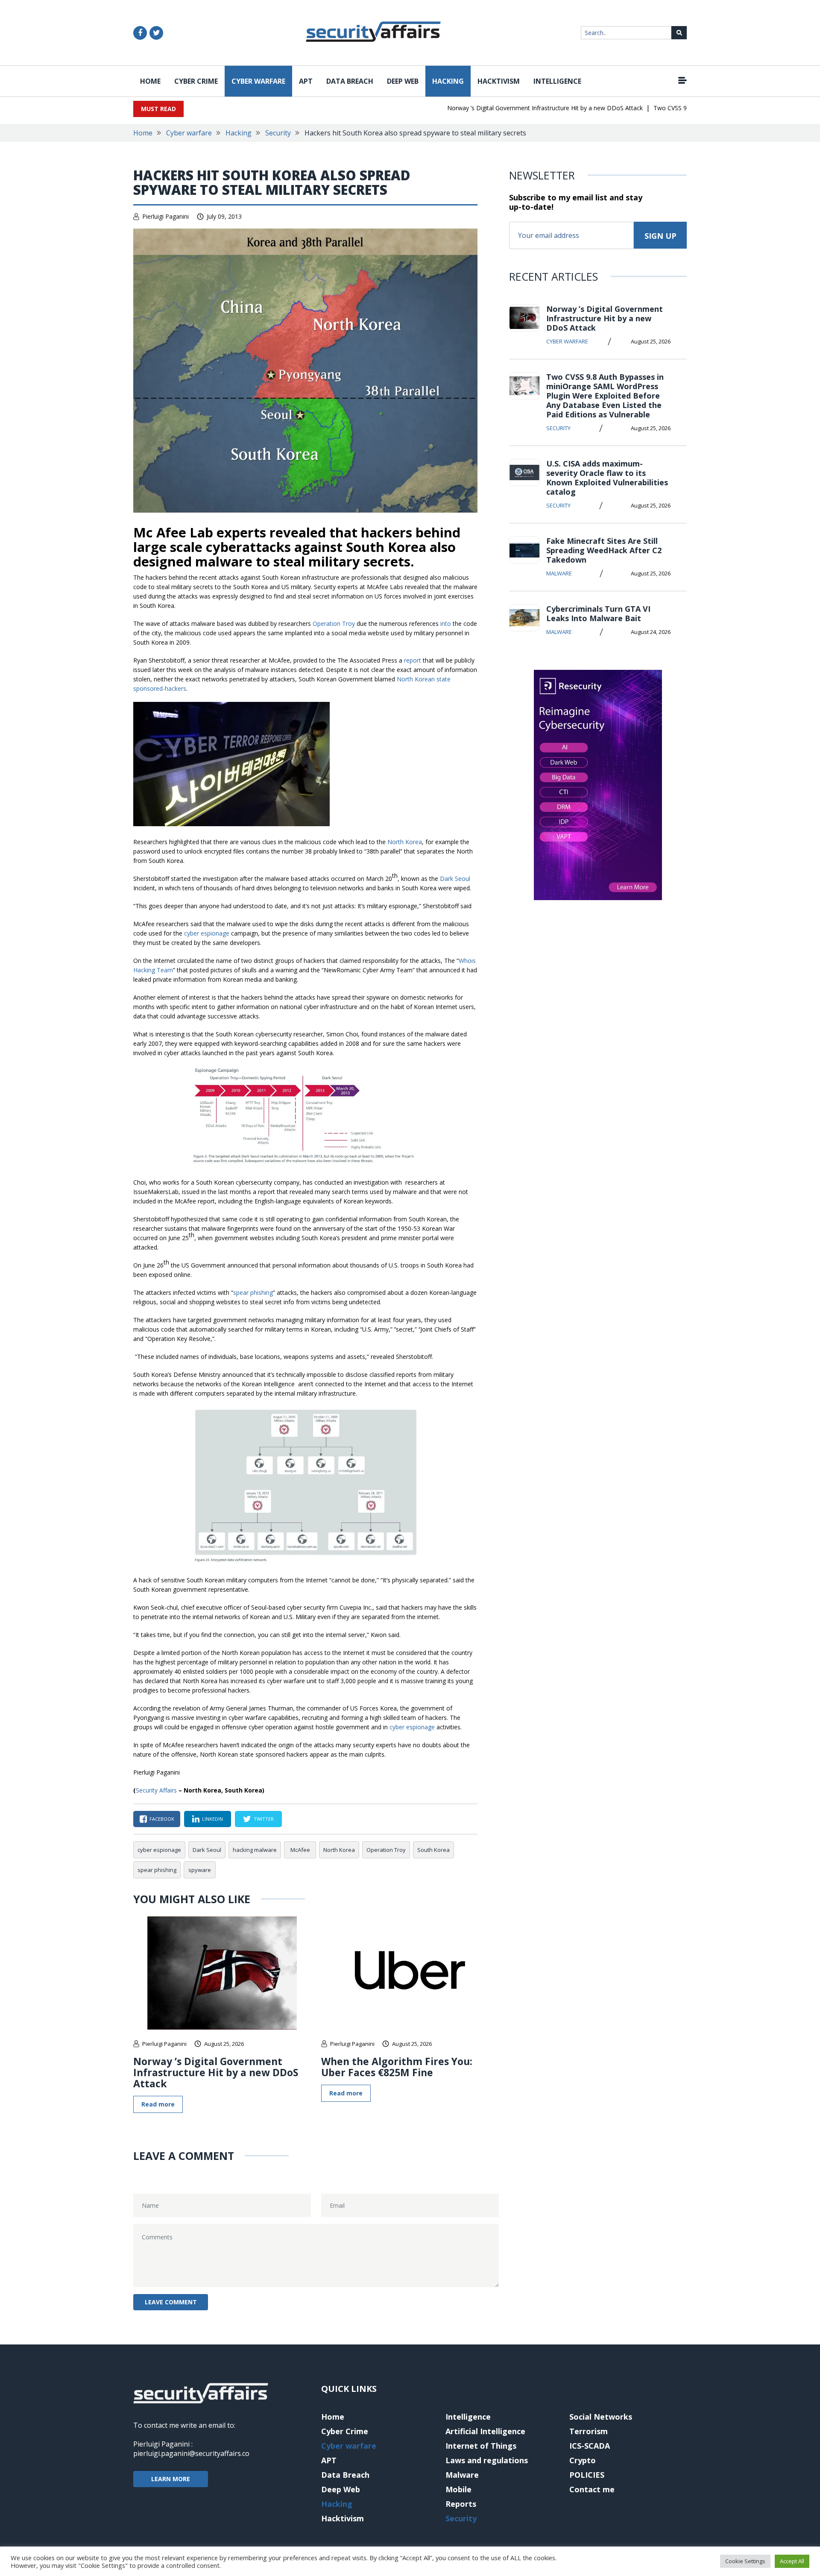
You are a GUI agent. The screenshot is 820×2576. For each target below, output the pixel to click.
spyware (200, 1870)
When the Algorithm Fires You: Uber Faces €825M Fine (397, 2067)
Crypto (583, 2460)
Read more (158, 2104)
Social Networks (601, 2417)
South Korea (433, 1850)
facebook (162, 1819)
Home (150, 81)
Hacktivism (499, 81)
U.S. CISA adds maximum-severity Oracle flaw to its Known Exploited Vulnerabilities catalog (607, 478)
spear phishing (253, 1292)
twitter (264, 1819)
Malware (559, 573)
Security (278, 133)
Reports (461, 2504)
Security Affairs (156, 1790)
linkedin (212, 1819)
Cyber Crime (196, 81)
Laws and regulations (487, 2460)
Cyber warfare (258, 81)
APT (306, 81)
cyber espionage (207, 933)
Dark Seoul (455, 879)
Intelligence (557, 81)
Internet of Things (481, 2446)
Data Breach (350, 81)
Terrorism (589, 2431)
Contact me (592, 2489)
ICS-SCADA (590, 2446)
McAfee (300, 1850)
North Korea (405, 842)
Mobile (458, 2489)
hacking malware (255, 1850)
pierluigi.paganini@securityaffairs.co (191, 2453)
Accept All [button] (792, 2561)
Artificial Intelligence (485, 2431)
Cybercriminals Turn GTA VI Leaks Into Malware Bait (598, 613)
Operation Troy (334, 623)
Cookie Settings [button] (745, 2561)
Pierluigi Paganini (165, 216)
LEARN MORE (171, 2479)
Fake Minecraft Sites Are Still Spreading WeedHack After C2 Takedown (604, 550)
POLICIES (587, 2475)
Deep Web (403, 81)
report (413, 660)
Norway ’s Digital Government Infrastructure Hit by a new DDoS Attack (512, 108)
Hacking (448, 81)
